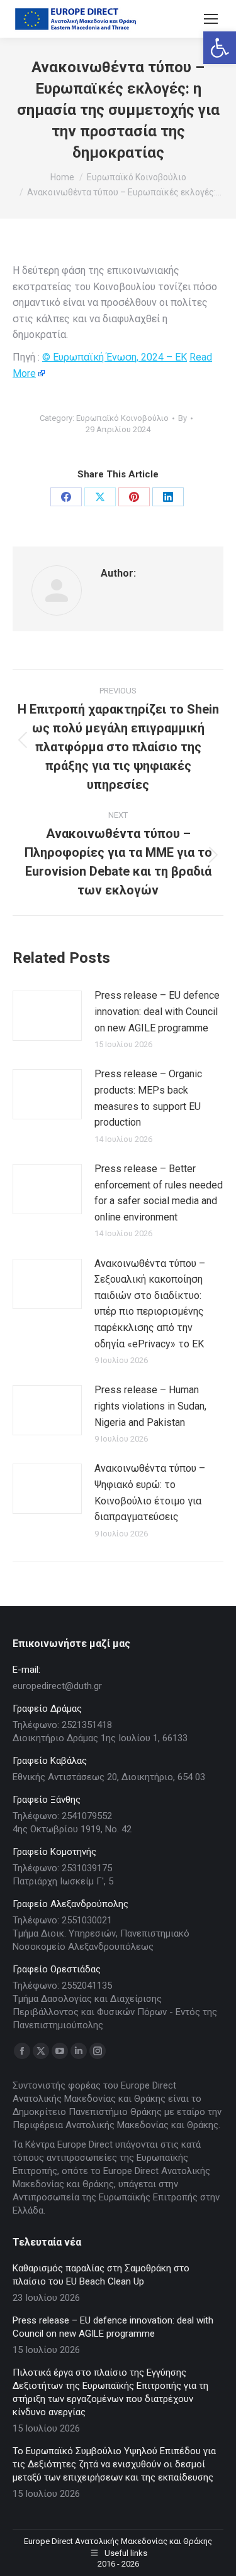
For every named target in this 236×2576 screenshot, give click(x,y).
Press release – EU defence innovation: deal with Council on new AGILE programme (157, 1011)
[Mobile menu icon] (211, 19)
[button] (220, 48)
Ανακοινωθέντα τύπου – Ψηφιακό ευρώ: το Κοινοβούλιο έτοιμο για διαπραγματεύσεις (150, 1492)
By (183, 418)
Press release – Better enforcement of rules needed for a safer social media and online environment (159, 1193)
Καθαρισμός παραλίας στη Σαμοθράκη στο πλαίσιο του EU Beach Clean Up (101, 2275)
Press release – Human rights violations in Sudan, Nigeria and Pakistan (150, 1406)
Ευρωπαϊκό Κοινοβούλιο (122, 418)
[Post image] (47, 1016)
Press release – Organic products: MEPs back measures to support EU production (148, 1098)
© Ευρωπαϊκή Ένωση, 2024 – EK (115, 357)
